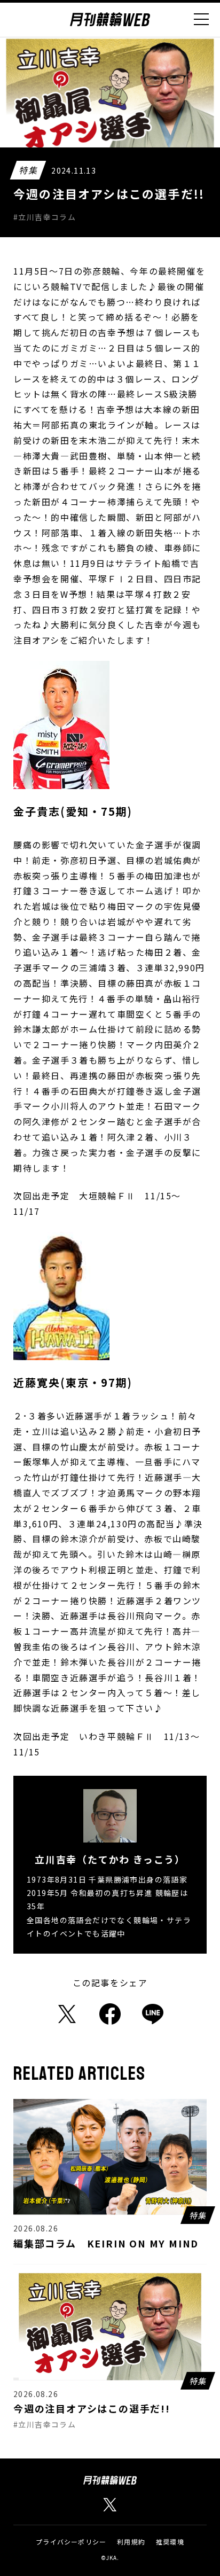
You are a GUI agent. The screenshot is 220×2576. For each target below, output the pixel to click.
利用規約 (131, 2542)
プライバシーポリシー (71, 2542)
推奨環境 (170, 2542)
